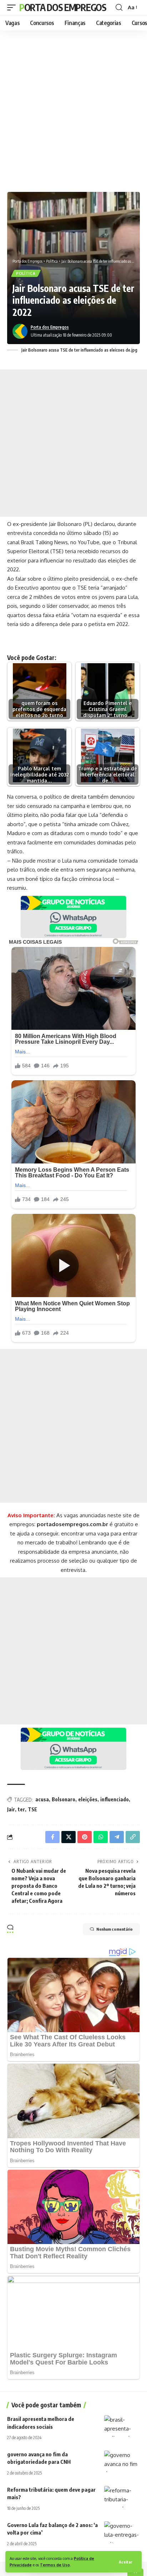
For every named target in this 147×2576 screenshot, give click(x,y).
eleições (88, 1799)
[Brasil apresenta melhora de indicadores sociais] (122, 2426)
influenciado (115, 1799)
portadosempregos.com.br (72, 1524)
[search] (119, 8)
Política (26, 273)
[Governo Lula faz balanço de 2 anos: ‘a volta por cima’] (122, 2532)
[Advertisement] (73, 109)
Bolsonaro (64, 1799)
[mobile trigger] (13, 8)
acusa (42, 1799)
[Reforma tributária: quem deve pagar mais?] (122, 2497)
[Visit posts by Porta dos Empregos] (20, 331)
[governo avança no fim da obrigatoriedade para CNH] (122, 2461)
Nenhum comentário (115, 1929)
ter (21, 1809)
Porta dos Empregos (63, 7)
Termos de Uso (55, 2565)
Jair (11, 1809)
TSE (32, 1809)
